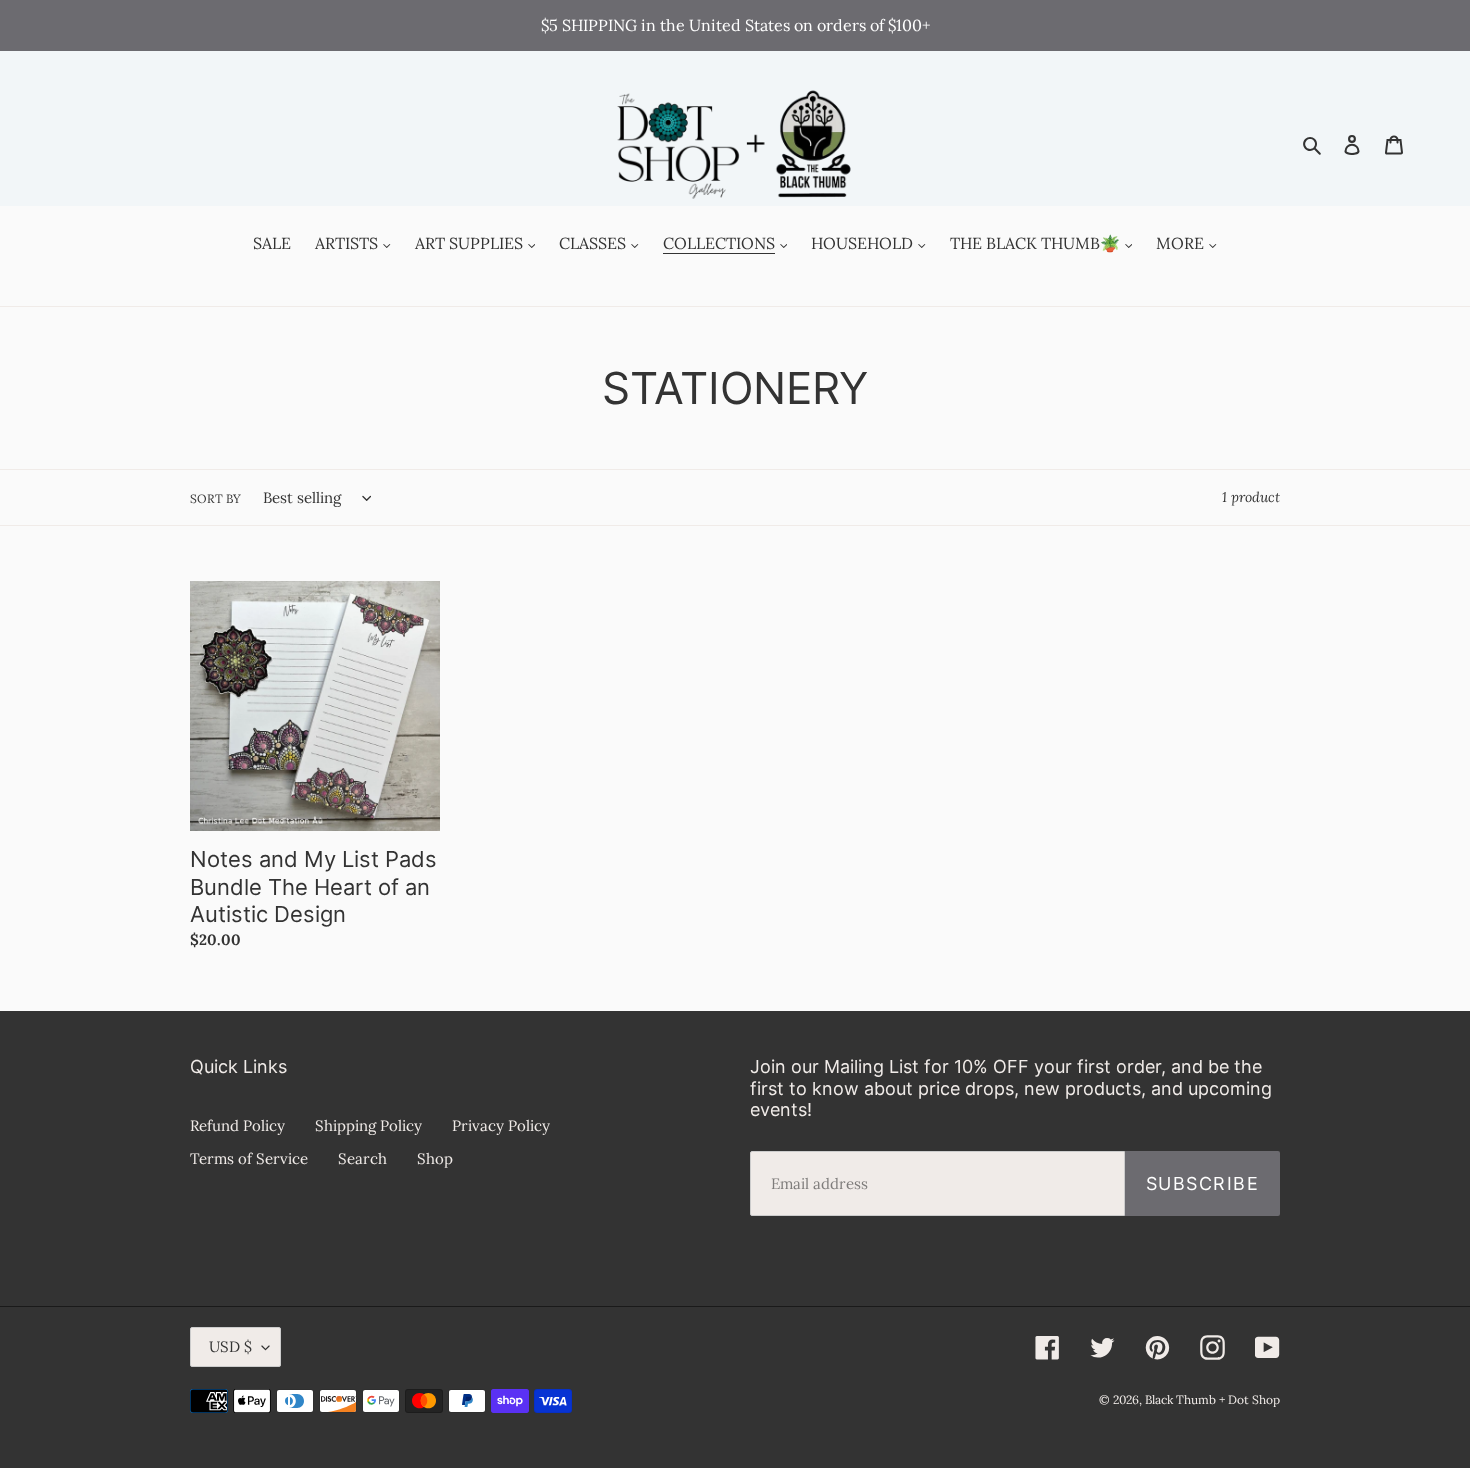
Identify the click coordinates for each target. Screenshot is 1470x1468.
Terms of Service (249, 1158)
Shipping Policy (368, 1125)
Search (362, 1158)
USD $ (230, 1346)
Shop (435, 1158)
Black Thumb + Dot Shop (1212, 1399)
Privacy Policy (501, 1125)
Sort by (215, 498)
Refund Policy (237, 1125)
